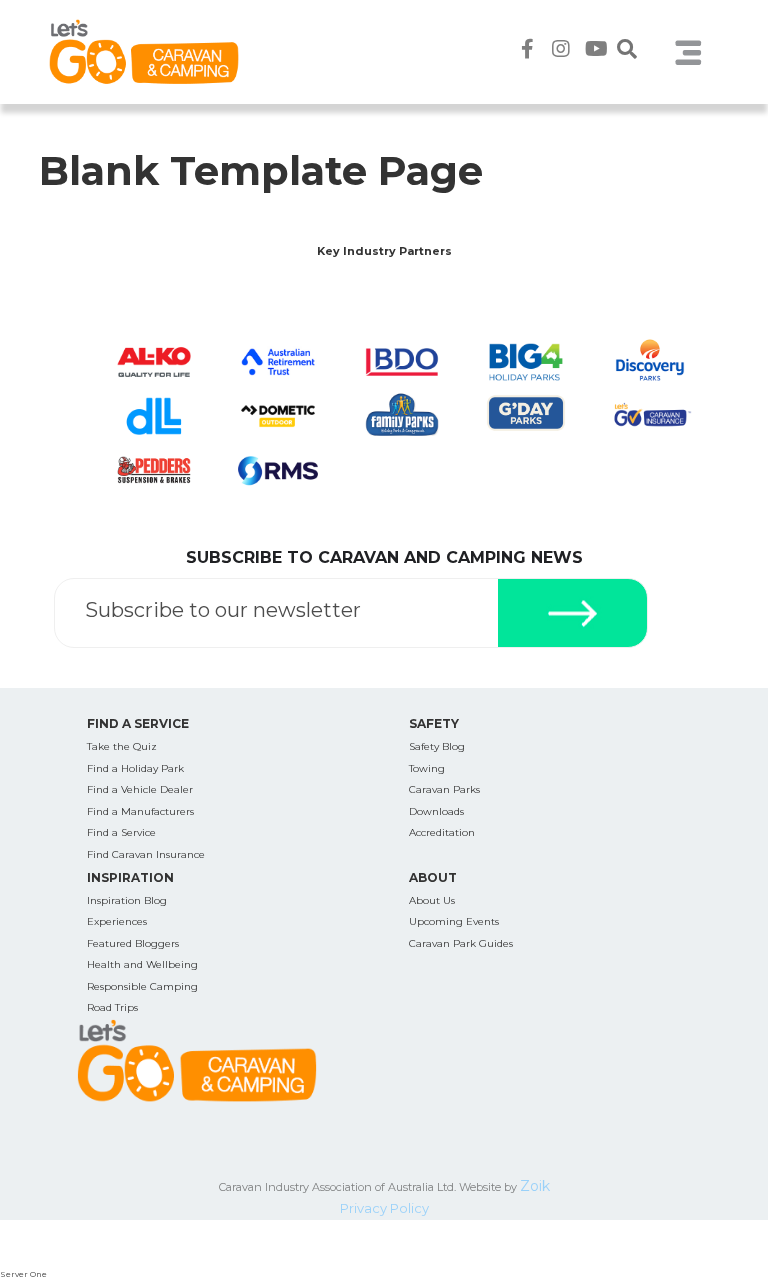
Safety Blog (437, 746)
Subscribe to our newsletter (223, 610)
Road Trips (112, 1007)
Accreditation (442, 832)
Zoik (535, 1186)
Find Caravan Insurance (146, 854)
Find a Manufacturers (140, 811)
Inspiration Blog (127, 900)
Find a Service (121, 832)
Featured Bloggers (133, 943)
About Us (432, 900)
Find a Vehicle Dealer (140, 789)
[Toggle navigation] (688, 52)
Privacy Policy (384, 1208)
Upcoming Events (454, 921)
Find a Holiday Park (135, 768)
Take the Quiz (122, 746)
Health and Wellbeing (142, 964)
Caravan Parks (444, 789)
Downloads (436, 811)
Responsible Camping (142, 986)
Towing (427, 768)
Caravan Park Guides (461, 943)
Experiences (117, 921)
